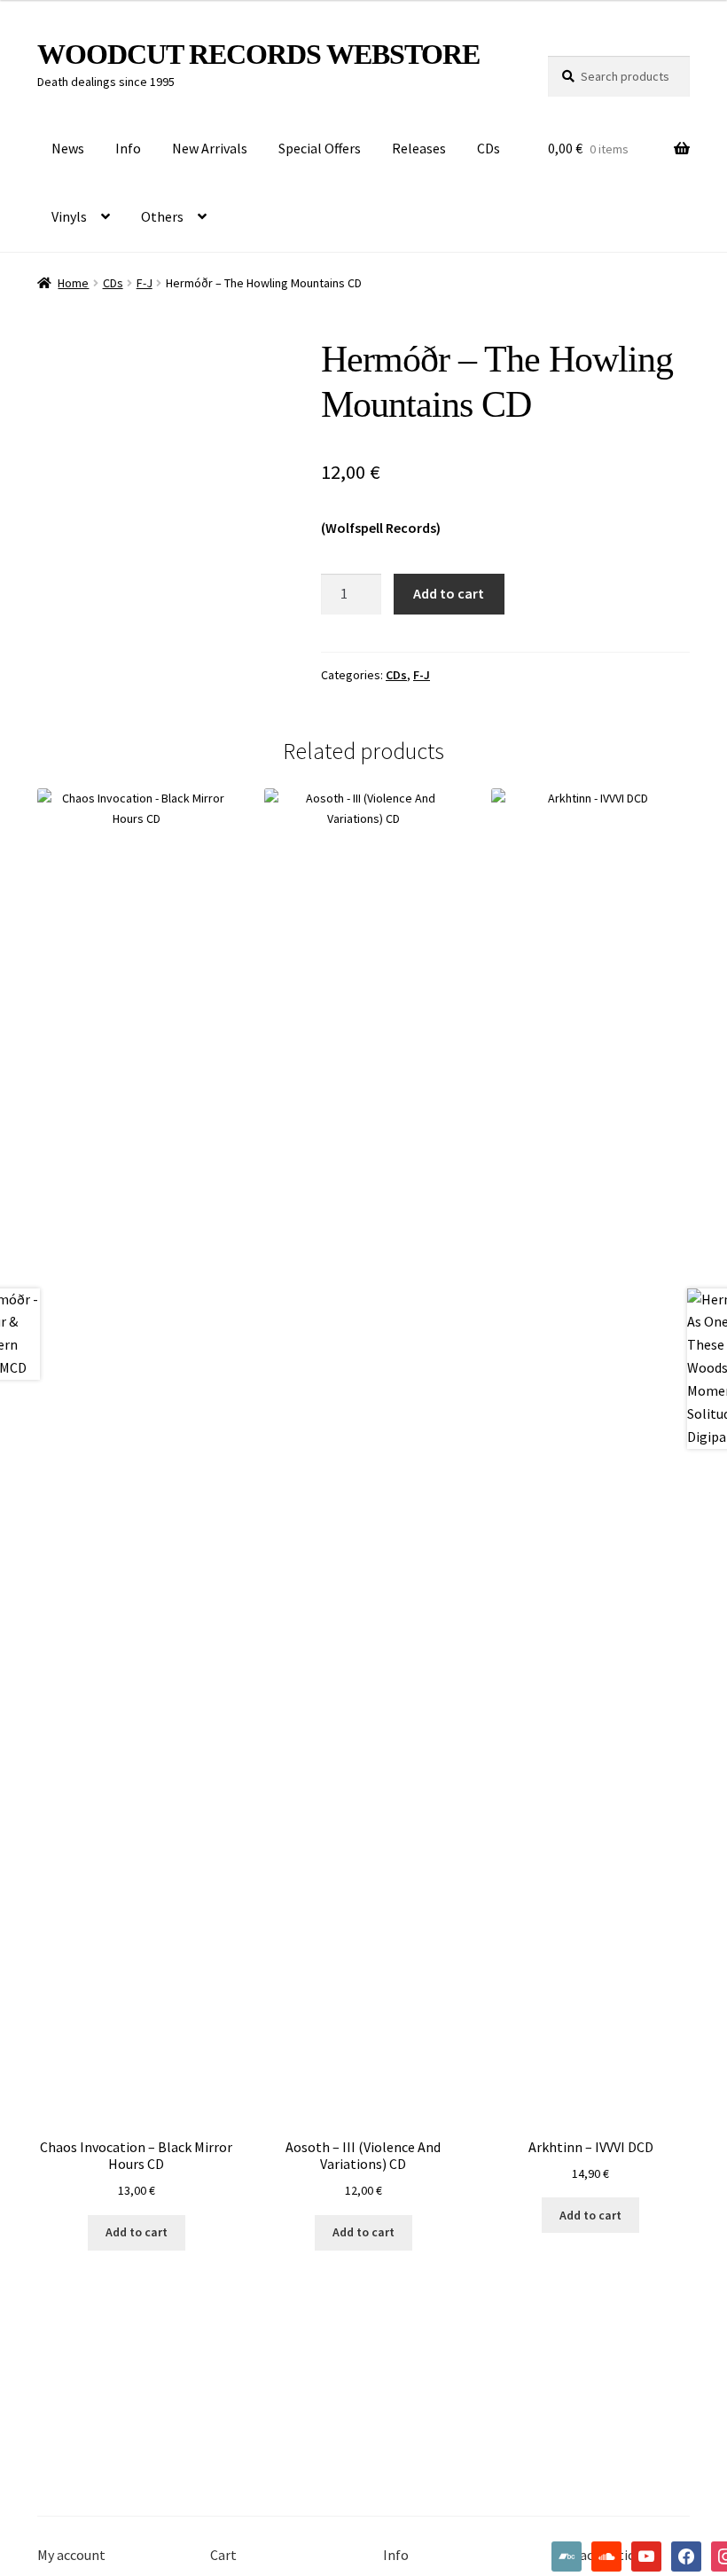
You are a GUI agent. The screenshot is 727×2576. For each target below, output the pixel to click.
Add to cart (449, 593)
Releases (419, 148)
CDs (489, 148)
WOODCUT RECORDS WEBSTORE (258, 54)
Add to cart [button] (137, 2232)
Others (162, 216)
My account (71, 2555)
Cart (223, 2555)
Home (73, 283)
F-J (145, 283)
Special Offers (320, 148)
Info (128, 148)
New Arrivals (210, 148)
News (68, 148)
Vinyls (69, 216)
